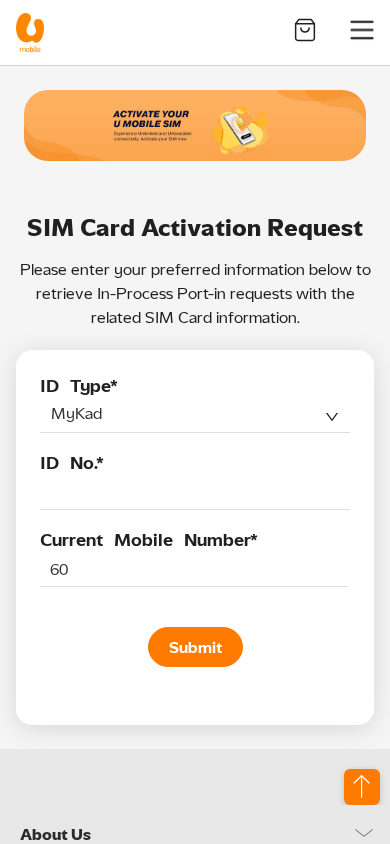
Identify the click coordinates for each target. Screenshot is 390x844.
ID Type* (79, 386)
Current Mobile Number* (149, 540)
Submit (195, 647)
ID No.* (72, 463)
